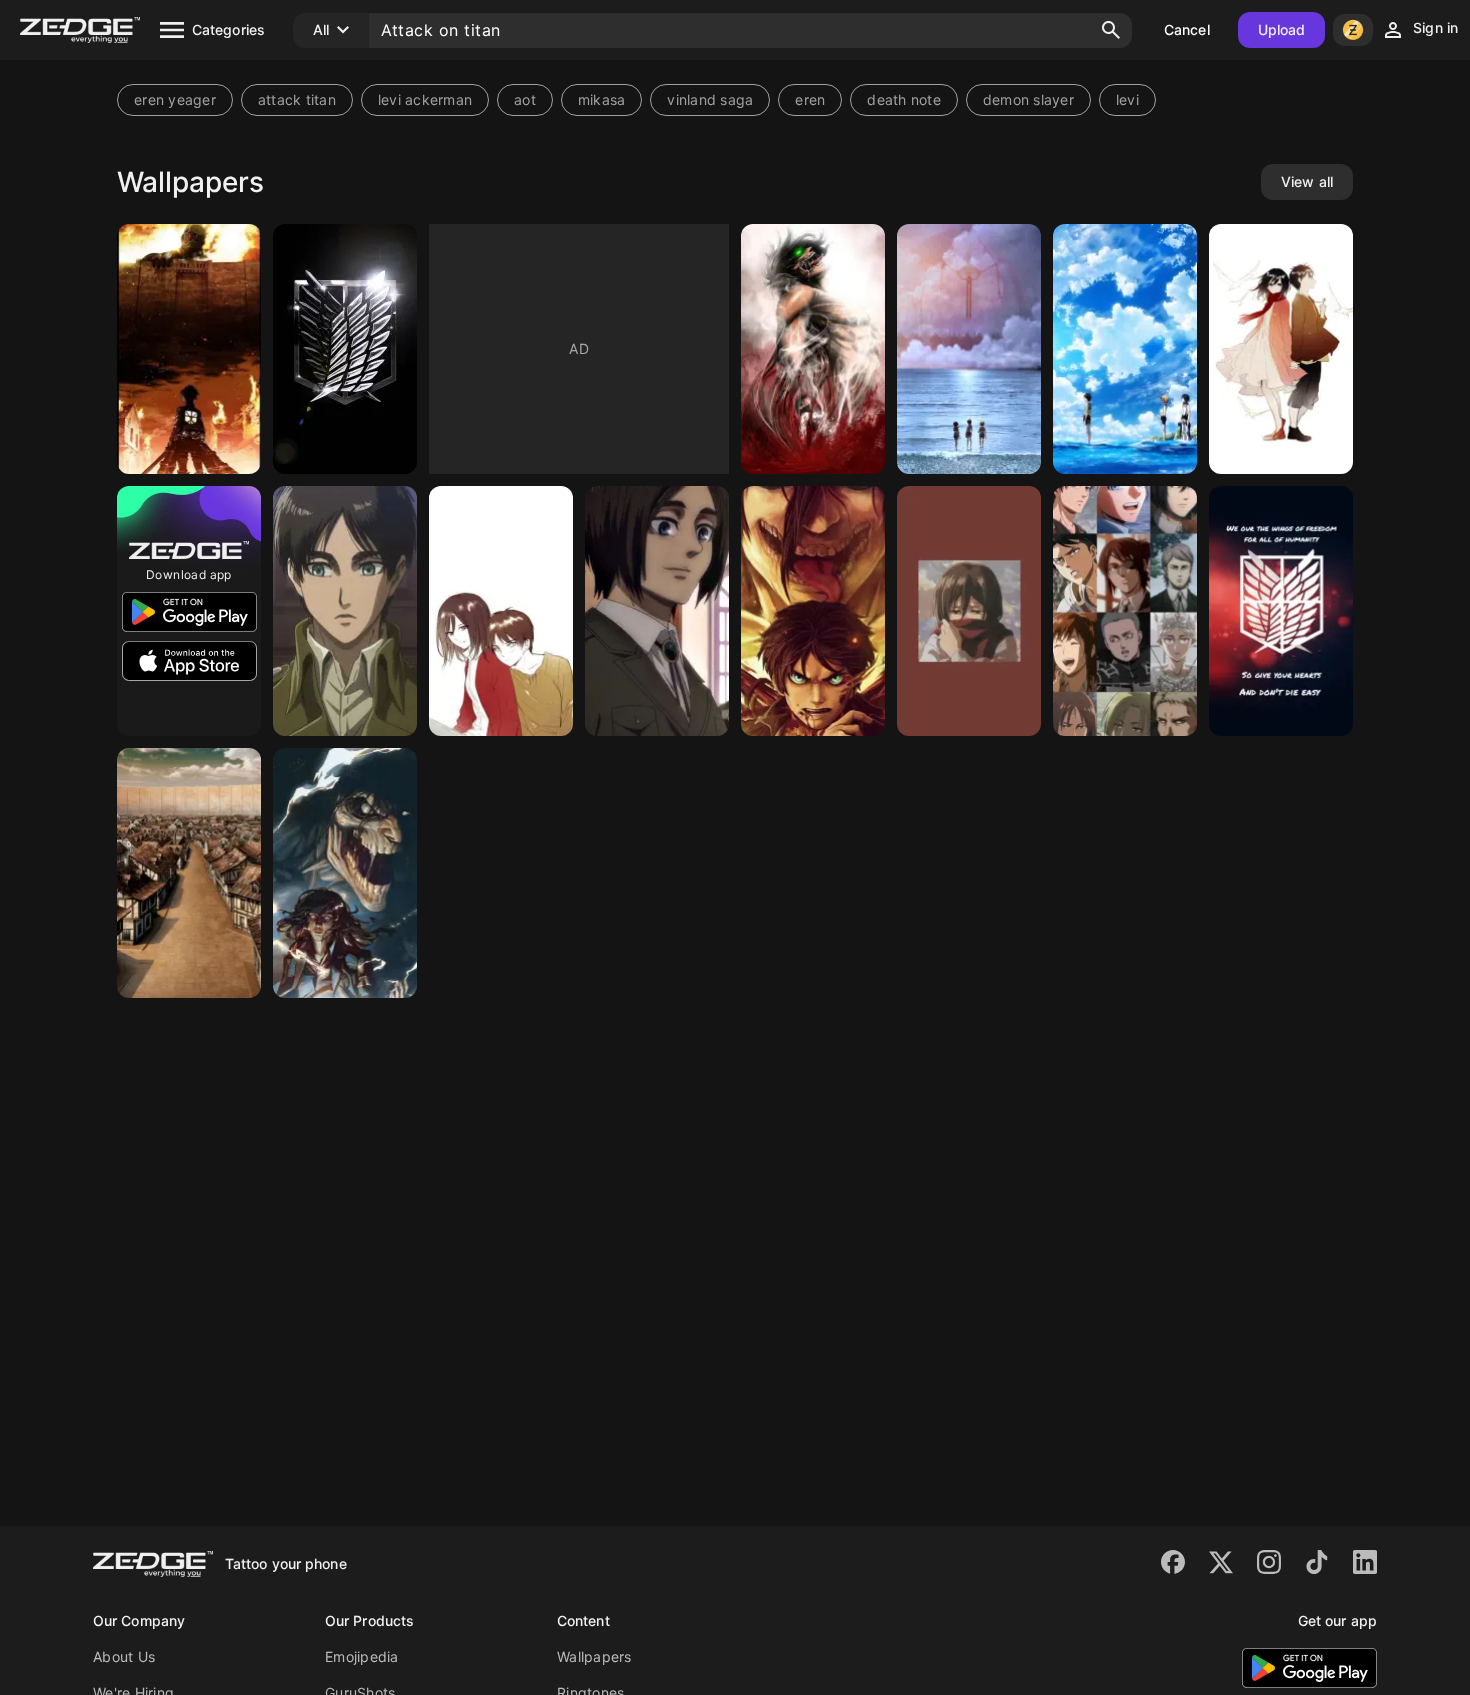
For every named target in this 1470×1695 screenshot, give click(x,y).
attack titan (297, 99)
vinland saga (710, 99)
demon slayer (1028, 99)
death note (904, 99)
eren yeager (175, 99)
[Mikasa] (969, 611)
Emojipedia (362, 1656)
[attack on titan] (813, 611)
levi (1127, 99)
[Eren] (657, 611)
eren (810, 99)
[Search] (1111, 30)
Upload (1282, 29)
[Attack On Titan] (189, 873)
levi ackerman (425, 99)
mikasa (602, 99)
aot (525, 99)
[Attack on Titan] (345, 349)
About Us (124, 1656)
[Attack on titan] (189, 349)
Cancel (1187, 29)
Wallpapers (594, 1656)
